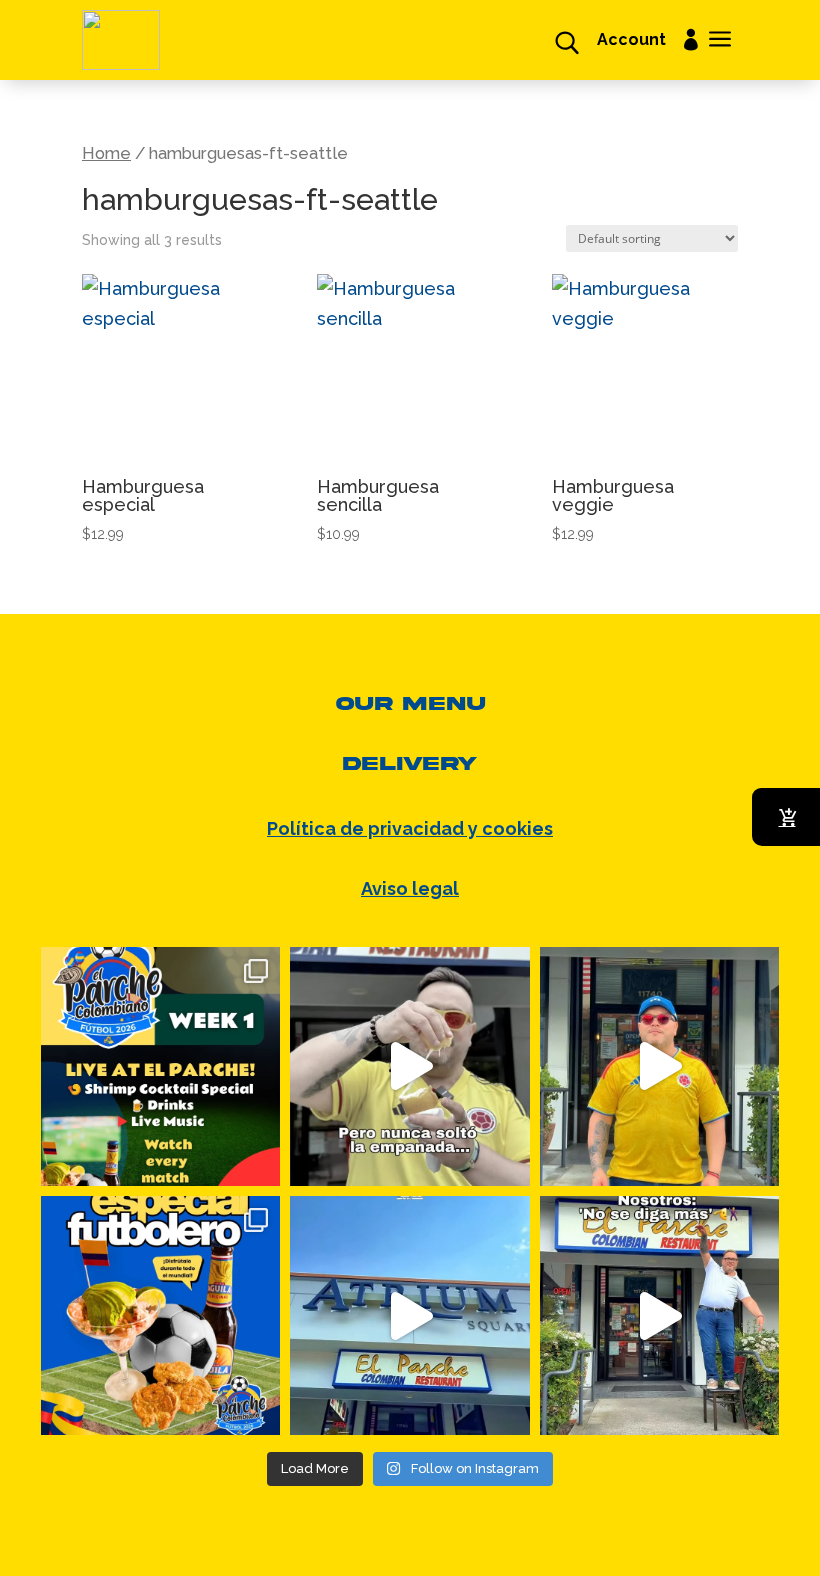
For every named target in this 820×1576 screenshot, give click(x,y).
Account (631, 41)
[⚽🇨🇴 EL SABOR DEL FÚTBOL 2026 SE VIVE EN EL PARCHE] (160, 1315)
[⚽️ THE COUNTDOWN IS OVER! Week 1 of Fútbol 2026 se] (160, 1066)
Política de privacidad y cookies (410, 828)
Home (106, 153)
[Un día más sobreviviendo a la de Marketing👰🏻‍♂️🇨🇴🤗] (409, 1066)
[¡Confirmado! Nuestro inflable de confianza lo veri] (659, 1315)
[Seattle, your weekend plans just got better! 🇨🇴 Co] (409, 1315)
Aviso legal (410, 888)
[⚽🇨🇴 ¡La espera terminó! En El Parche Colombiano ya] (659, 1066)
